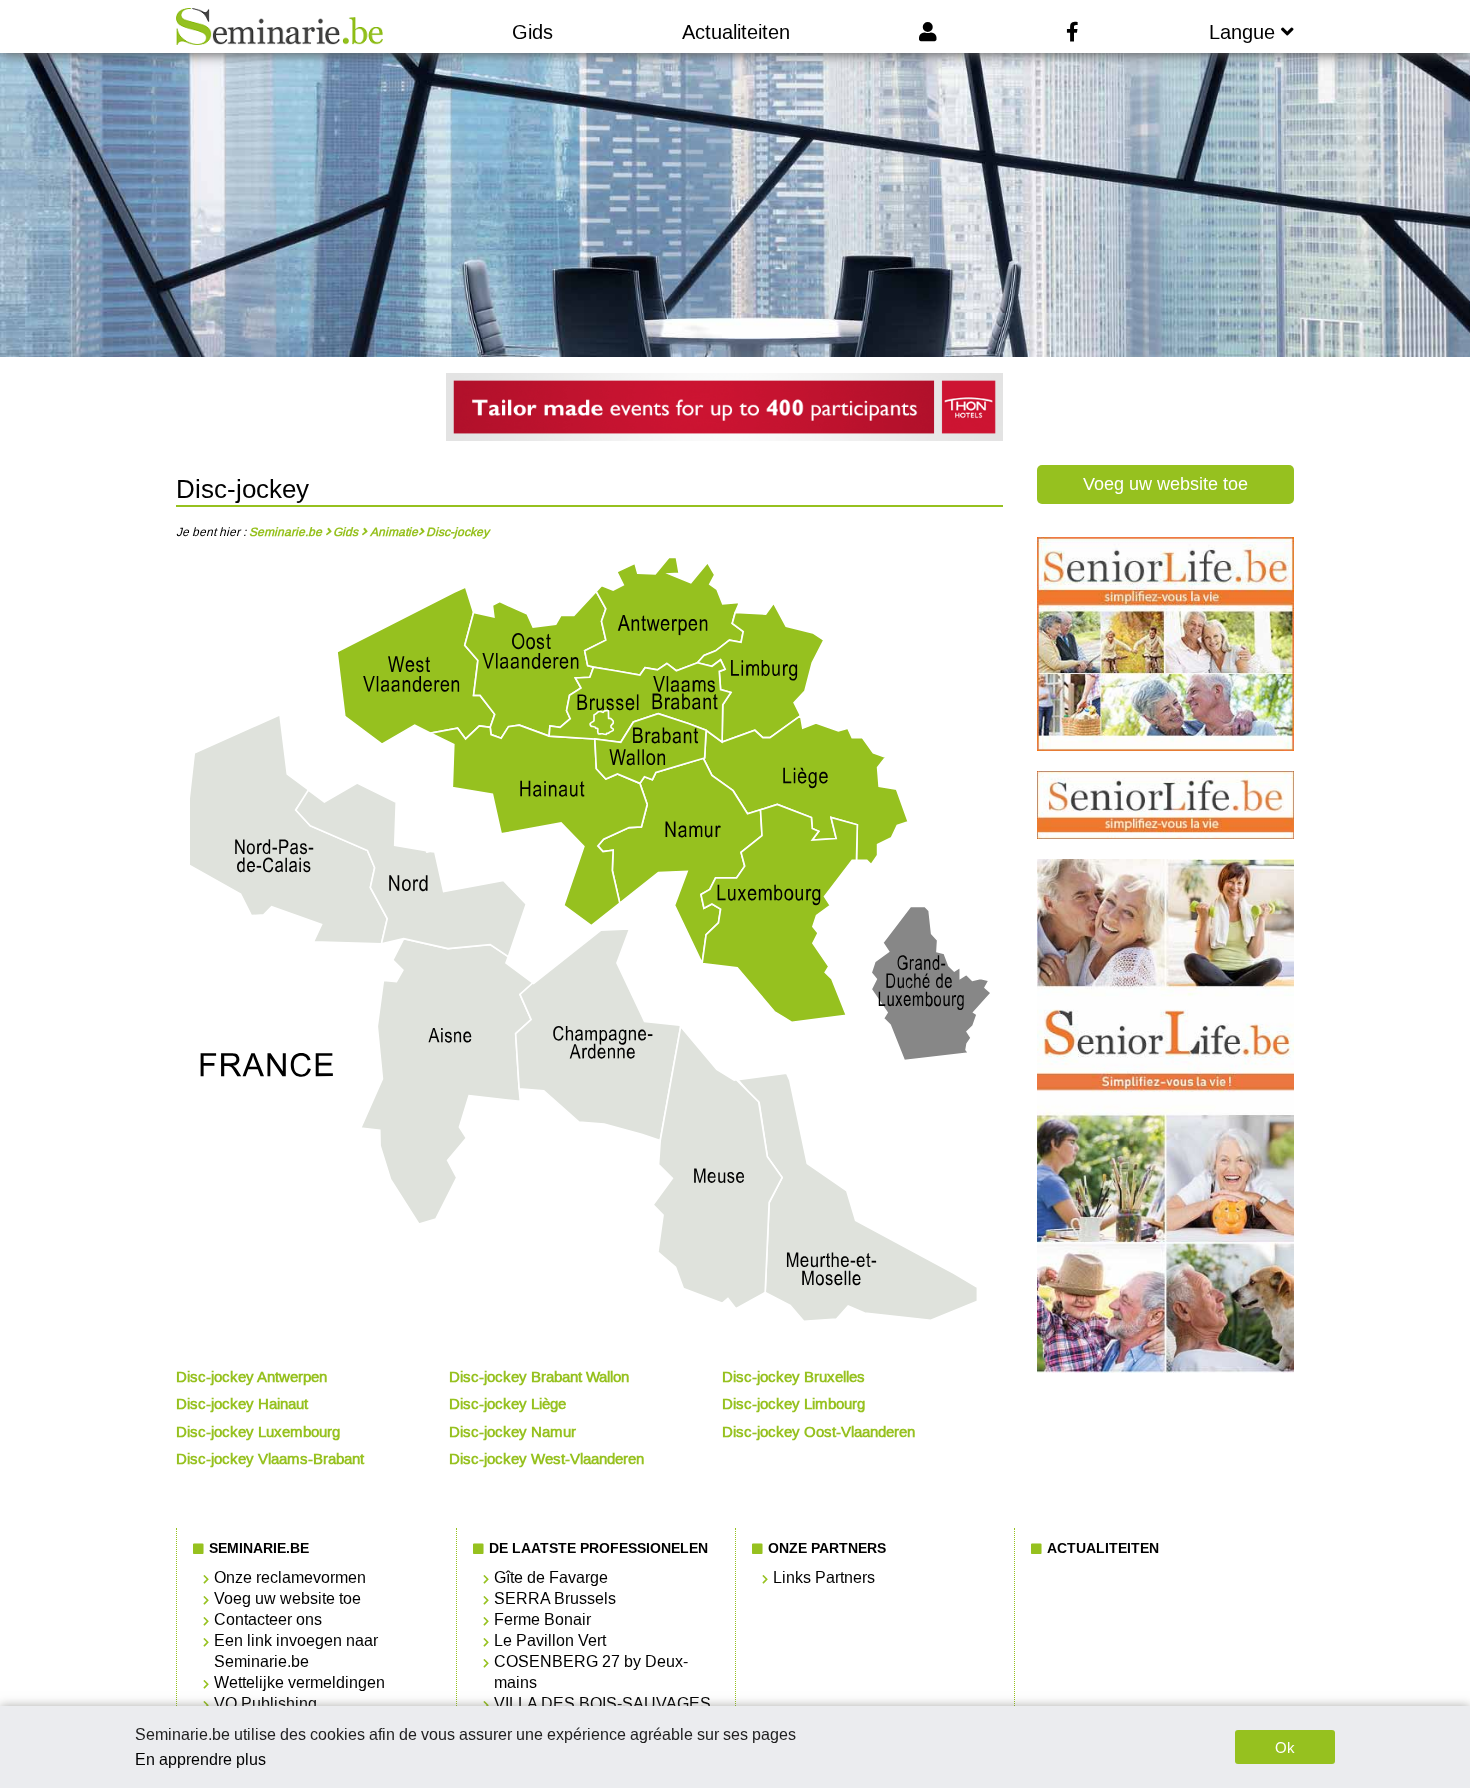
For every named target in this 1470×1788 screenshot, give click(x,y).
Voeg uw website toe (1165, 484)
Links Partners (824, 1577)
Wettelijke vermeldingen (299, 1682)
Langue (1245, 32)
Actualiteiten (736, 32)
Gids (532, 32)
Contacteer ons (268, 1619)
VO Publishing (265, 1703)
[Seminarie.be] (279, 26)
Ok (1285, 1747)
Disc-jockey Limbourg (793, 1404)
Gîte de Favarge (551, 1577)
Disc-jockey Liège (507, 1404)
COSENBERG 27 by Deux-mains (591, 1672)
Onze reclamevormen (290, 1577)
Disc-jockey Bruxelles (793, 1377)
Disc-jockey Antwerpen (251, 1377)
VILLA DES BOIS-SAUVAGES (602, 1703)
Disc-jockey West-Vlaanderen (546, 1459)
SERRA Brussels (555, 1598)
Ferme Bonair (542, 1619)
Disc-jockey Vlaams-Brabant (270, 1459)
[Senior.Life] (1165, 745)
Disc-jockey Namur (512, 1432)
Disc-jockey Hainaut (242, 1404)
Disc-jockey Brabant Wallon (539, 1377)
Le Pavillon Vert (550, 1640)
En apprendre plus (200, 1759)
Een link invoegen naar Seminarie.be (296, 1651)
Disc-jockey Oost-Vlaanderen (818, 1432)
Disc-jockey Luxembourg (258, 1432)
